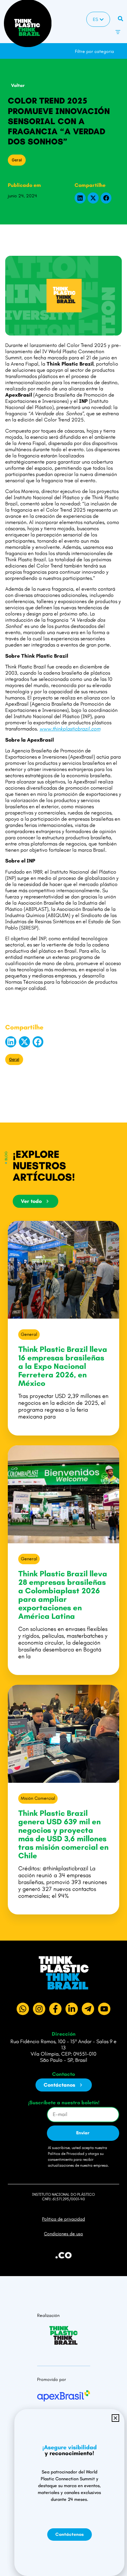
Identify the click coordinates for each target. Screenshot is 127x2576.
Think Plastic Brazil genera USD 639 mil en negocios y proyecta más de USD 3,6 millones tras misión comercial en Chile (63, 1834)
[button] (122, 48)
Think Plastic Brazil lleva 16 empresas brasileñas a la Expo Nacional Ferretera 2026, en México (63, 1366)
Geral (17, 160)
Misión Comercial (38, 1798)
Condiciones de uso (63, 2234)
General (29, 1334)
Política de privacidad (63, 2219)
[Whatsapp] (23, 2009)
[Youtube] (104, 2009)
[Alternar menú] (118, 32)
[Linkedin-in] (72, 2009)
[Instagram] (39, 2009)
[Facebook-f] (55, 2009)
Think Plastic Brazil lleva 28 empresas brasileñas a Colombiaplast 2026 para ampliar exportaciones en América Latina (63, 1595)
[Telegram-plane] (88, 2009)
